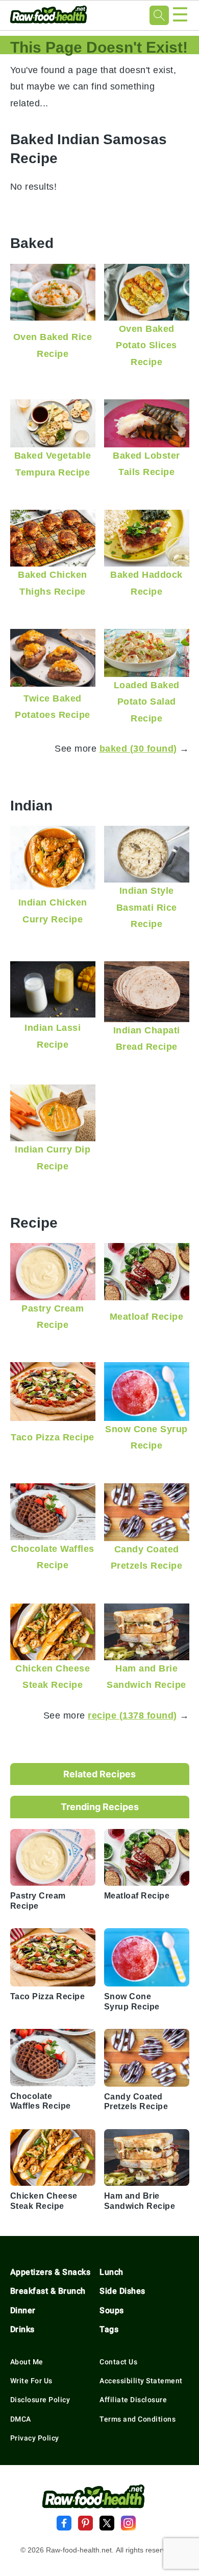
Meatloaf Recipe (147, 1316)
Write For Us (31, 2381)
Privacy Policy (35, 2438)
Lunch (111, 2272)
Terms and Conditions (138, 2419)
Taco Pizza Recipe (53, 1437)
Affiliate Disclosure (133, 2400)
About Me (27, 2362)
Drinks (22, 2329)
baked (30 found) (138, 748)
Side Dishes (122, 2291)
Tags (109, 2329)
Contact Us (118, 2362)
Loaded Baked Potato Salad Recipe (147, 702)
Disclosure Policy (40, 2400)
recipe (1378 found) (132, 1715)
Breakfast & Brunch (48, 2291)
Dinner (23, 2310)
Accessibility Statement (141, 2381)
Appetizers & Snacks (51, 2272)
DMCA (21, 2419)
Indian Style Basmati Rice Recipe (147, 907)
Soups (112, 2310)
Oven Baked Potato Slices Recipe (146, 345)
